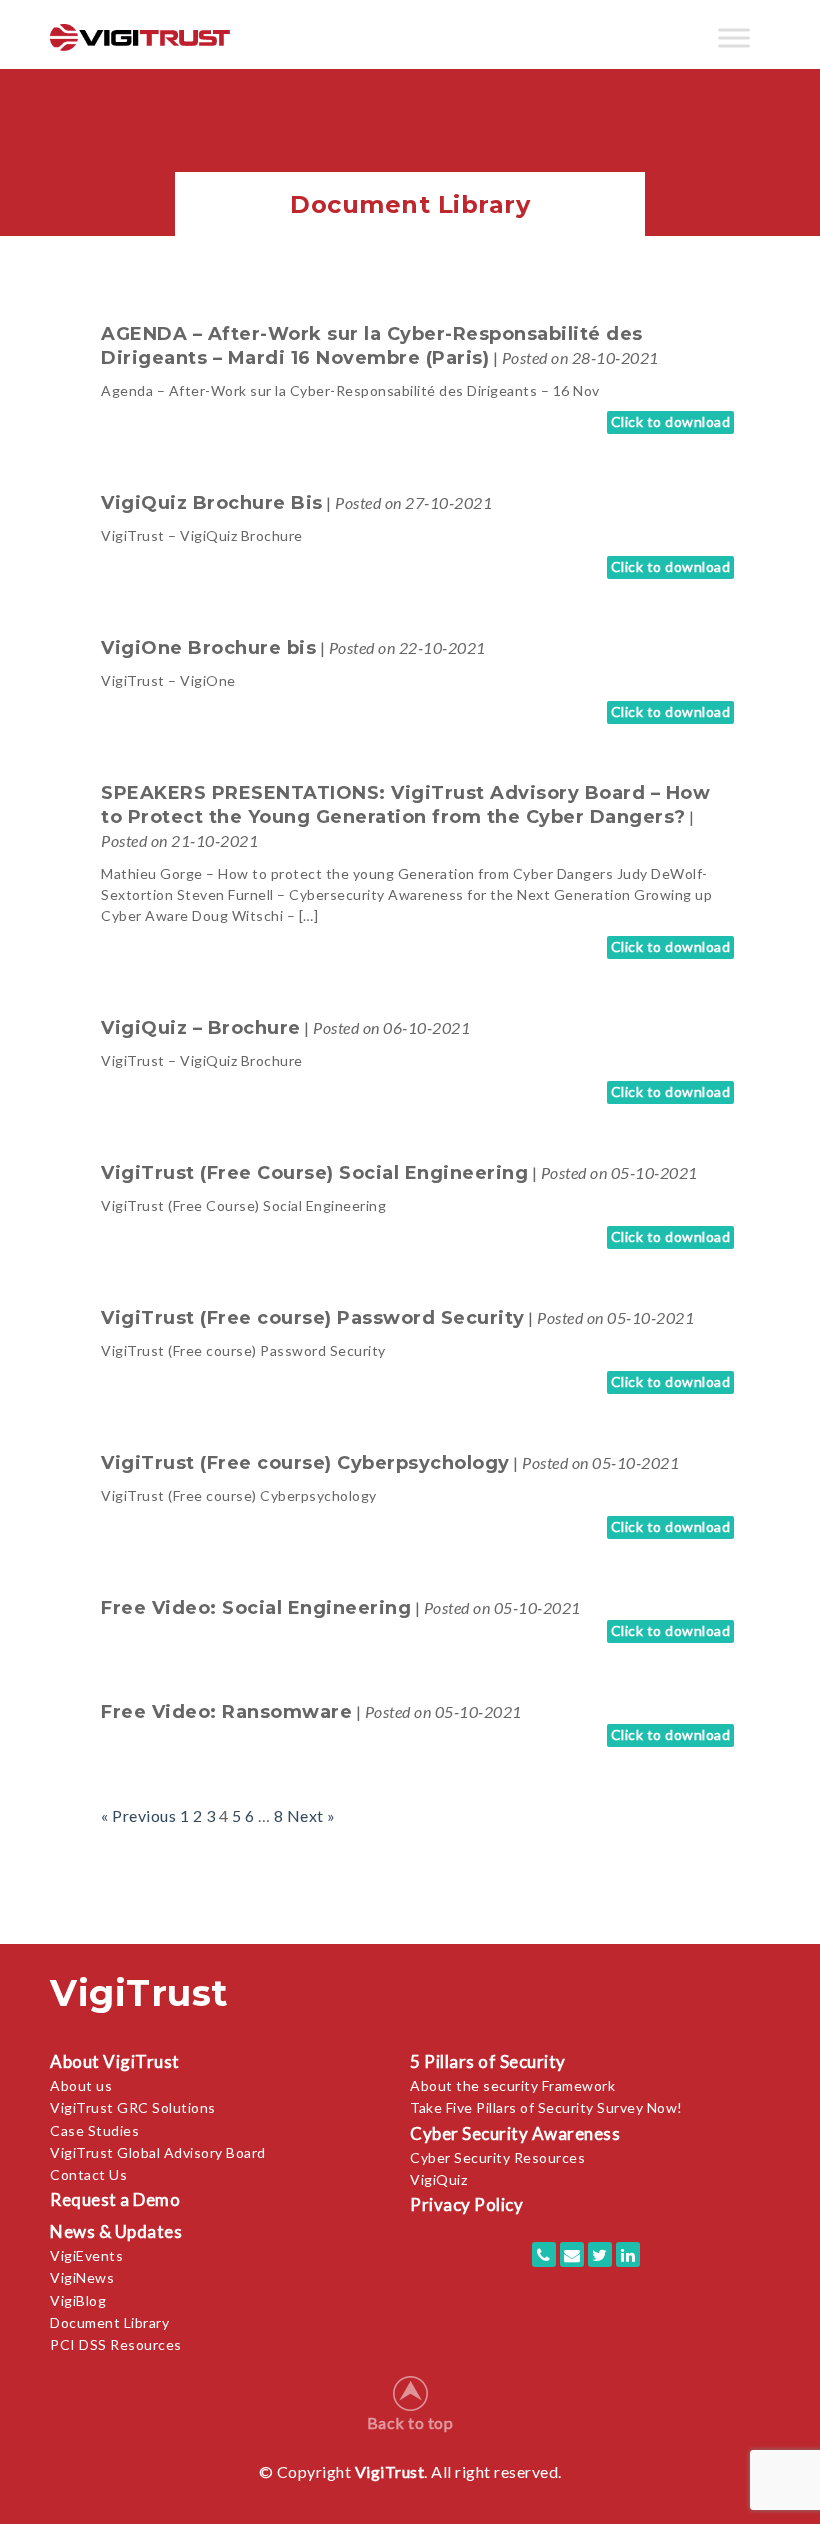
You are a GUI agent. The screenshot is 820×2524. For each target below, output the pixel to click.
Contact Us (88, 2174)
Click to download (671, 421)
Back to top (410, 2422)
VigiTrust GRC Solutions (133, 2107)
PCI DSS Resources (116, 2344)
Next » (311, 1815)
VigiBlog (78, 2300)
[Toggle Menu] (734, 37)
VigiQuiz (438, 2179)
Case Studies (94, 2130)
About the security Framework (512, 2085)
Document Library (109, 2322)
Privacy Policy (466, 2204)
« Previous (138, 1815)
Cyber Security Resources (497, 2157)
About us (81, 2085)
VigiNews (82, 2277)
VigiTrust (390, 2471)
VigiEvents (86, 2255)
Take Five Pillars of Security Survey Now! (546, 2107)
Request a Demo (115, 2199)
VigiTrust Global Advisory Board (158, 2152)
